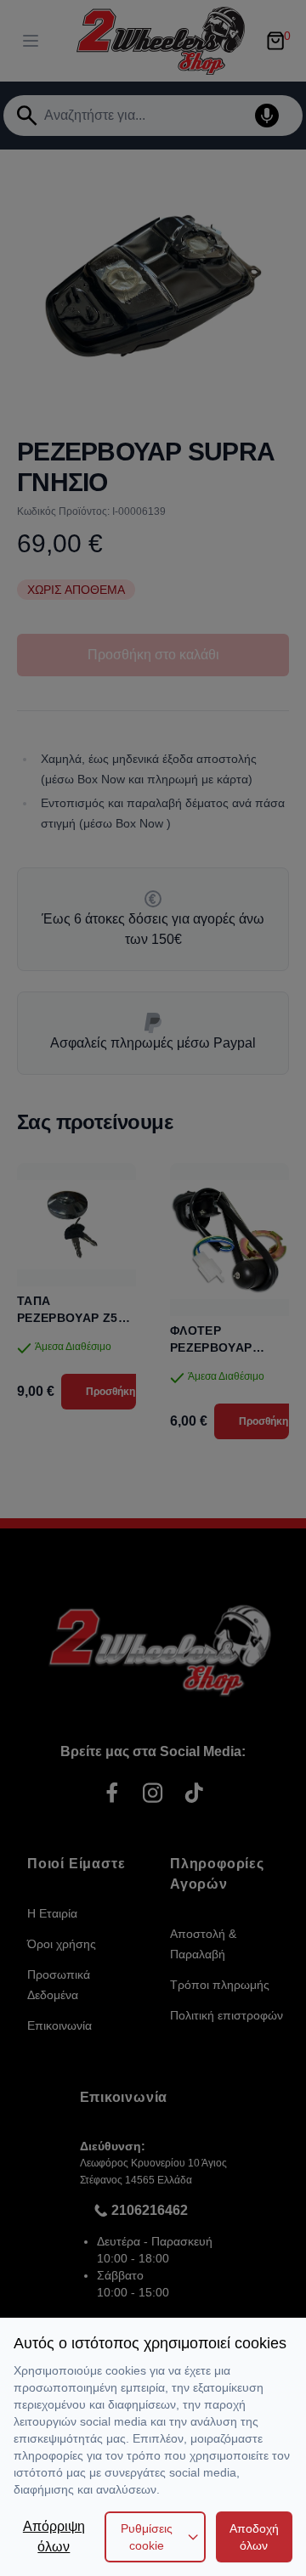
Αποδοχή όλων (254, 2537)
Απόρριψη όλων (54, 2536)
